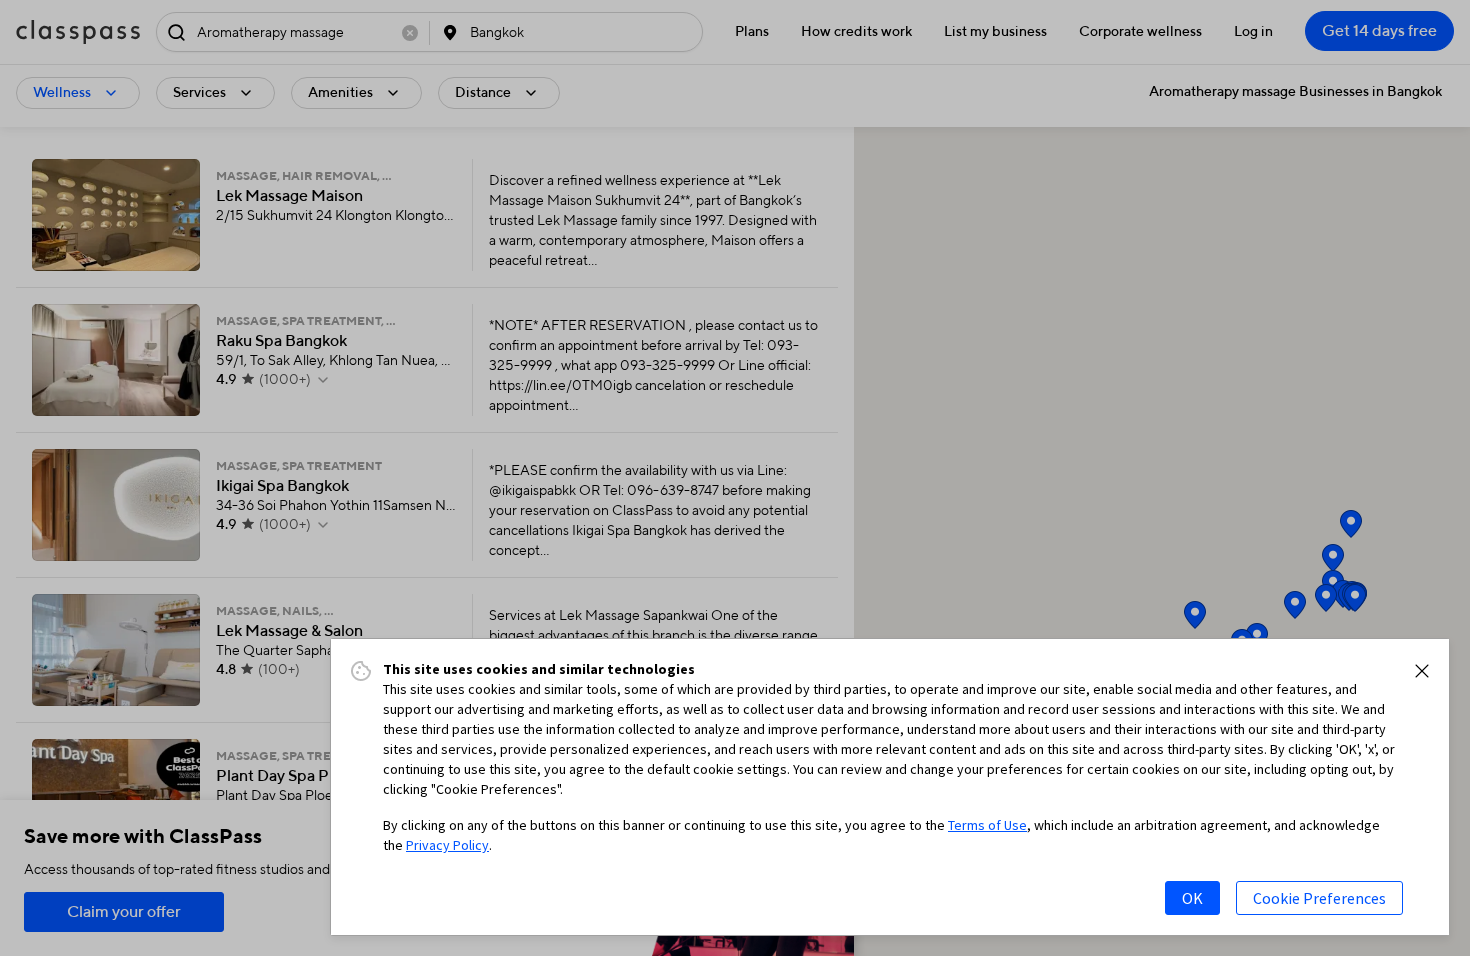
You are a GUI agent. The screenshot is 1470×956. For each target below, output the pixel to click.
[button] (1422, 671)
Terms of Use (987, 825)
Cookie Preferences (1319, 898)
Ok (1192, 898)
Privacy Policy (447, 845)
